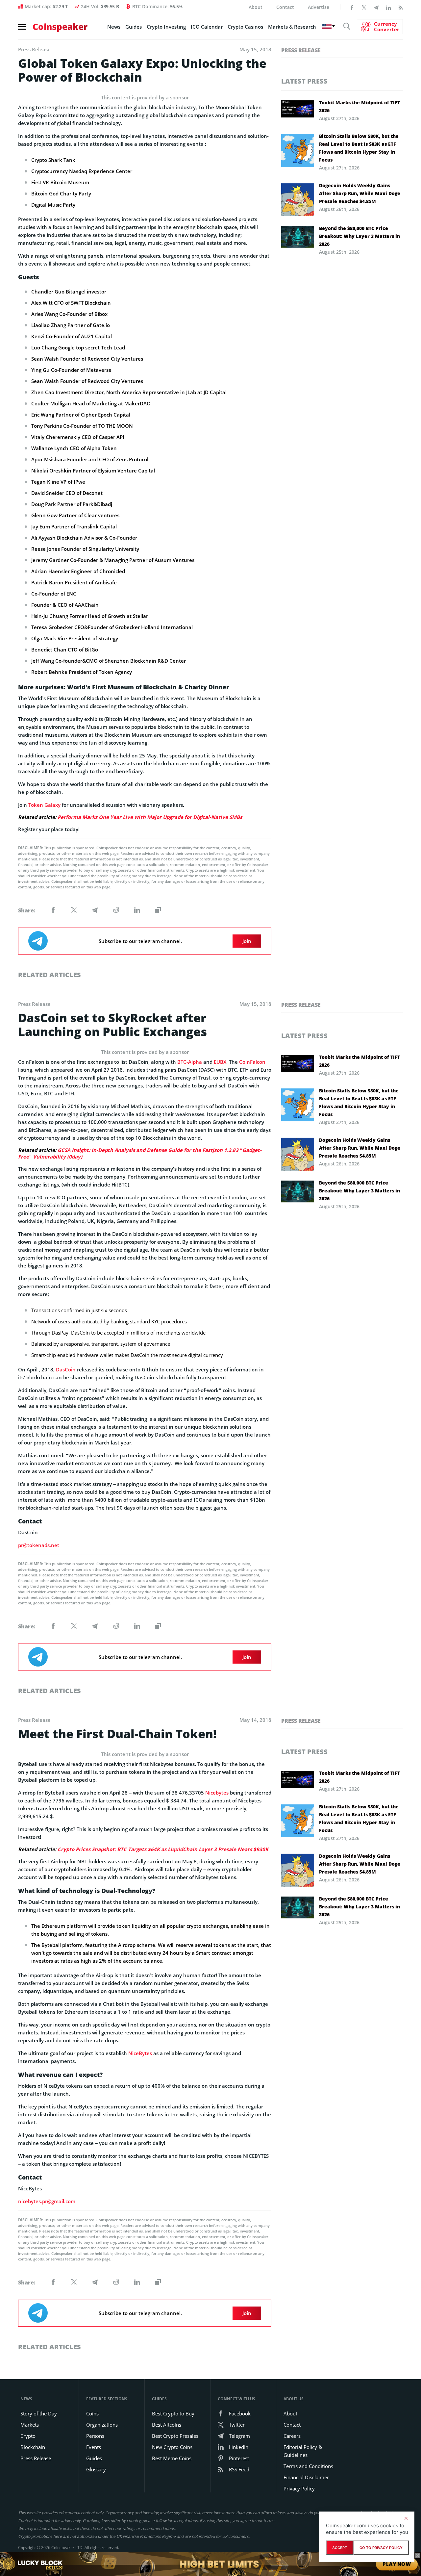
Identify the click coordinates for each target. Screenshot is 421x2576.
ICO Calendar (207, 27)
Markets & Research (292, 27)
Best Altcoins (167, 2425)
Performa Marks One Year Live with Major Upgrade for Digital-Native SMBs (150, 817)
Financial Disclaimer (306, 2477)
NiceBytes (140, 2053)
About (256, 7)
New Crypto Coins (172, 2447)
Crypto (28, 2436)
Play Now (397, 2564)
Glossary (96, 2469)
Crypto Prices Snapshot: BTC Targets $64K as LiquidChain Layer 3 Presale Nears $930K (163, 1849)
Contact (285, 7)
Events (94, 2447)
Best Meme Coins (172, 2458)
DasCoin (66, 1369)
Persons (95, 2436)
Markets (30, 2425)
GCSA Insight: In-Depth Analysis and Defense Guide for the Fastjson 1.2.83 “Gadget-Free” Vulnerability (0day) (140, 1153)
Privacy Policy (299, 2488)
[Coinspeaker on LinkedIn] (388, 7)
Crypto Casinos (245, 27)
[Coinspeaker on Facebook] (352, 7)
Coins (92, 2413)
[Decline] (406, 2518)
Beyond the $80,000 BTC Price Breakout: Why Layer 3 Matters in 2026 (359, 236)
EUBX (220, 1062)
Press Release (301, 50)
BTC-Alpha (190, 1062)
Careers (292, 2436)
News (114, 27)
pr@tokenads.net (39, 1545)
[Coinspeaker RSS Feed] (401, 7)
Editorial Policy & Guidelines (303, 2451)
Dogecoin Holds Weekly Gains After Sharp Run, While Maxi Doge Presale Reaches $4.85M (360, 193)
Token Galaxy (44, 805)
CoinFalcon (252, 1062)
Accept (340, 2548)
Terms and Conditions (308, 2466)
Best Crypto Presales (175, 2436)
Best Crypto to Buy (173, 2413)
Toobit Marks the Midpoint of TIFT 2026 (359, 106)
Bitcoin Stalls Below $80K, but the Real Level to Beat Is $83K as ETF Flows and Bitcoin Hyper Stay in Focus (359, 148)
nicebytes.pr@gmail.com (47, 2201)
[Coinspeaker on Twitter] (364, 7)
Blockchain (33, 2447)
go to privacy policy (381, 2548)
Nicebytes (217, 1793)
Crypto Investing (166, 27)
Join (247, 941)
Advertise (319, 7)
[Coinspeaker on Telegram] (376, 7)
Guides (134, 27)
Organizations (102, 2425)
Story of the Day (39, 2413)
